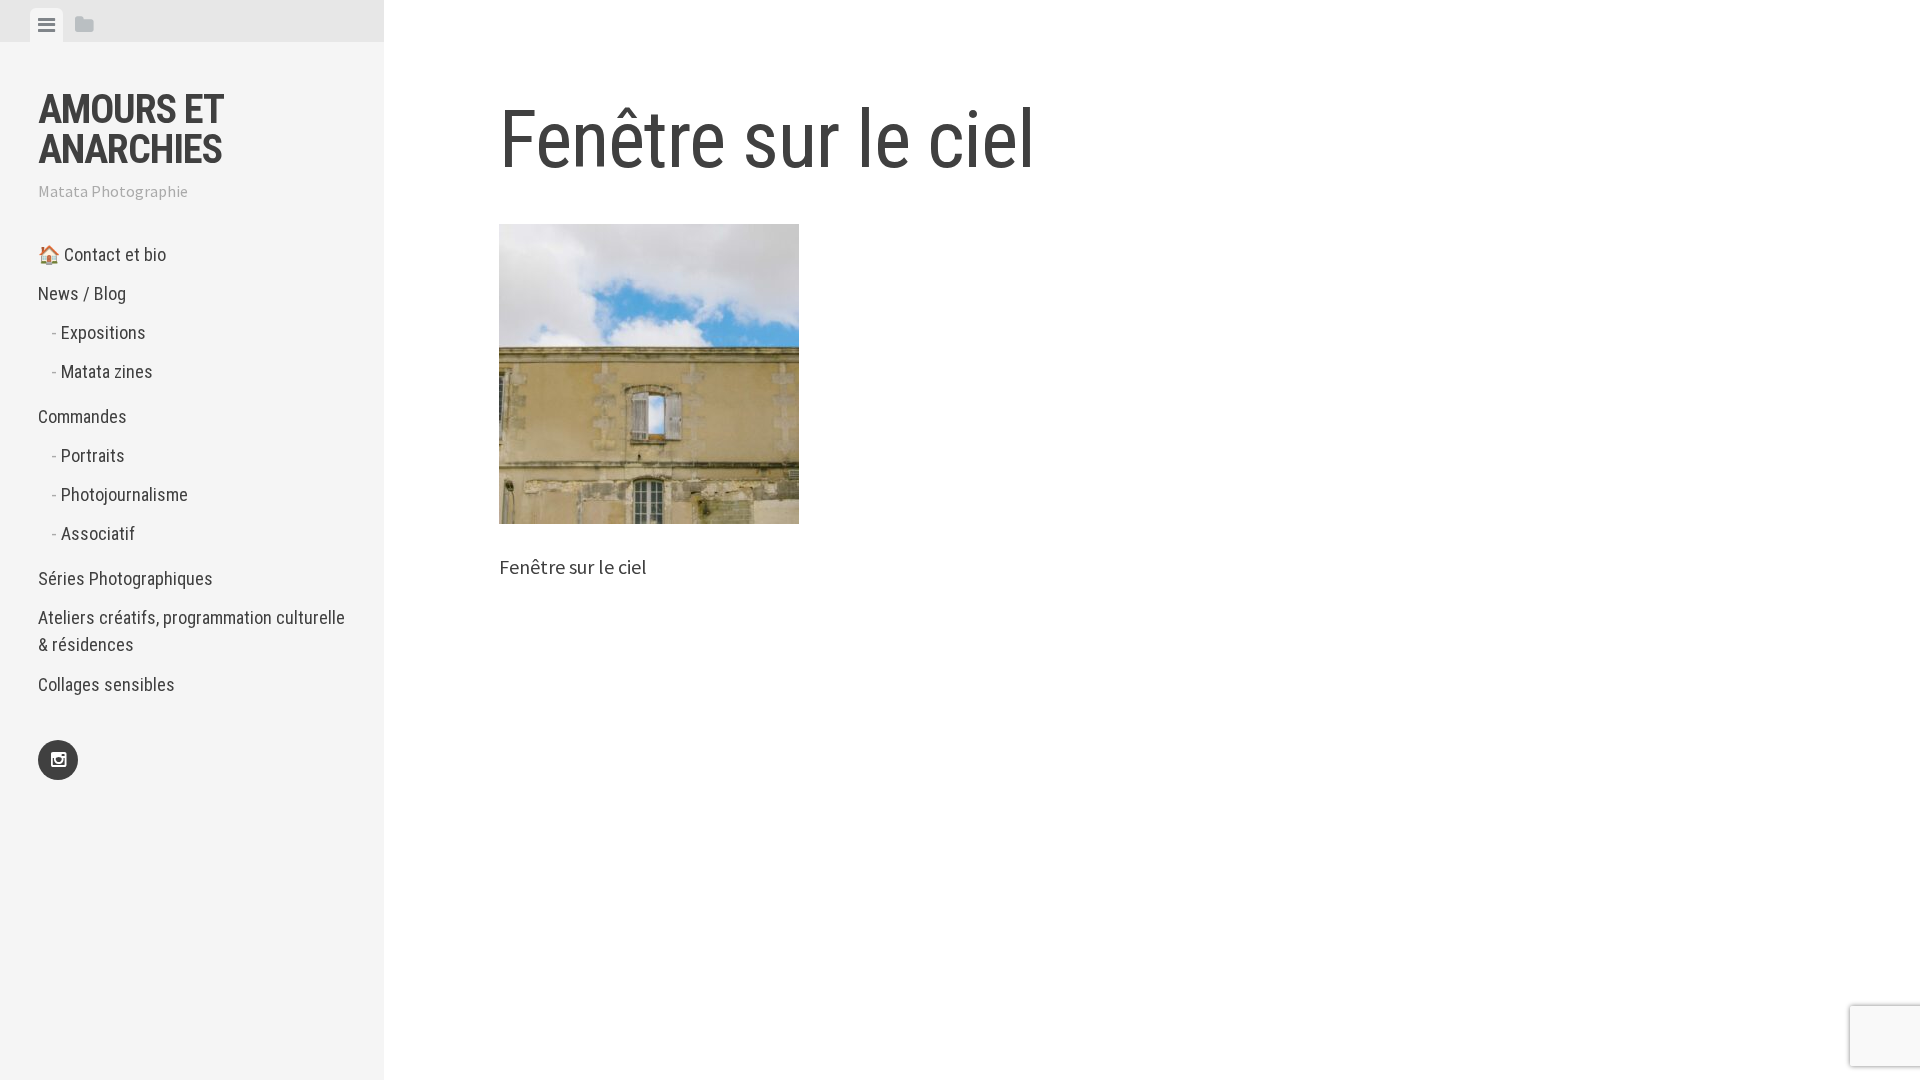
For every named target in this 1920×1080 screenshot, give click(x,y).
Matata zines (107, 371)
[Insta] (58, 760)
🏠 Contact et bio (102, 254)
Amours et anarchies (130, 129)
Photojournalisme (124, 494)
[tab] (46, 25)
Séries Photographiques (125, 578)
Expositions (103, 332)
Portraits (93, 455)
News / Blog (82, 293)
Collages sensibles (106, 684)
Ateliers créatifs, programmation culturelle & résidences (191, 631)
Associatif (98, 533)
